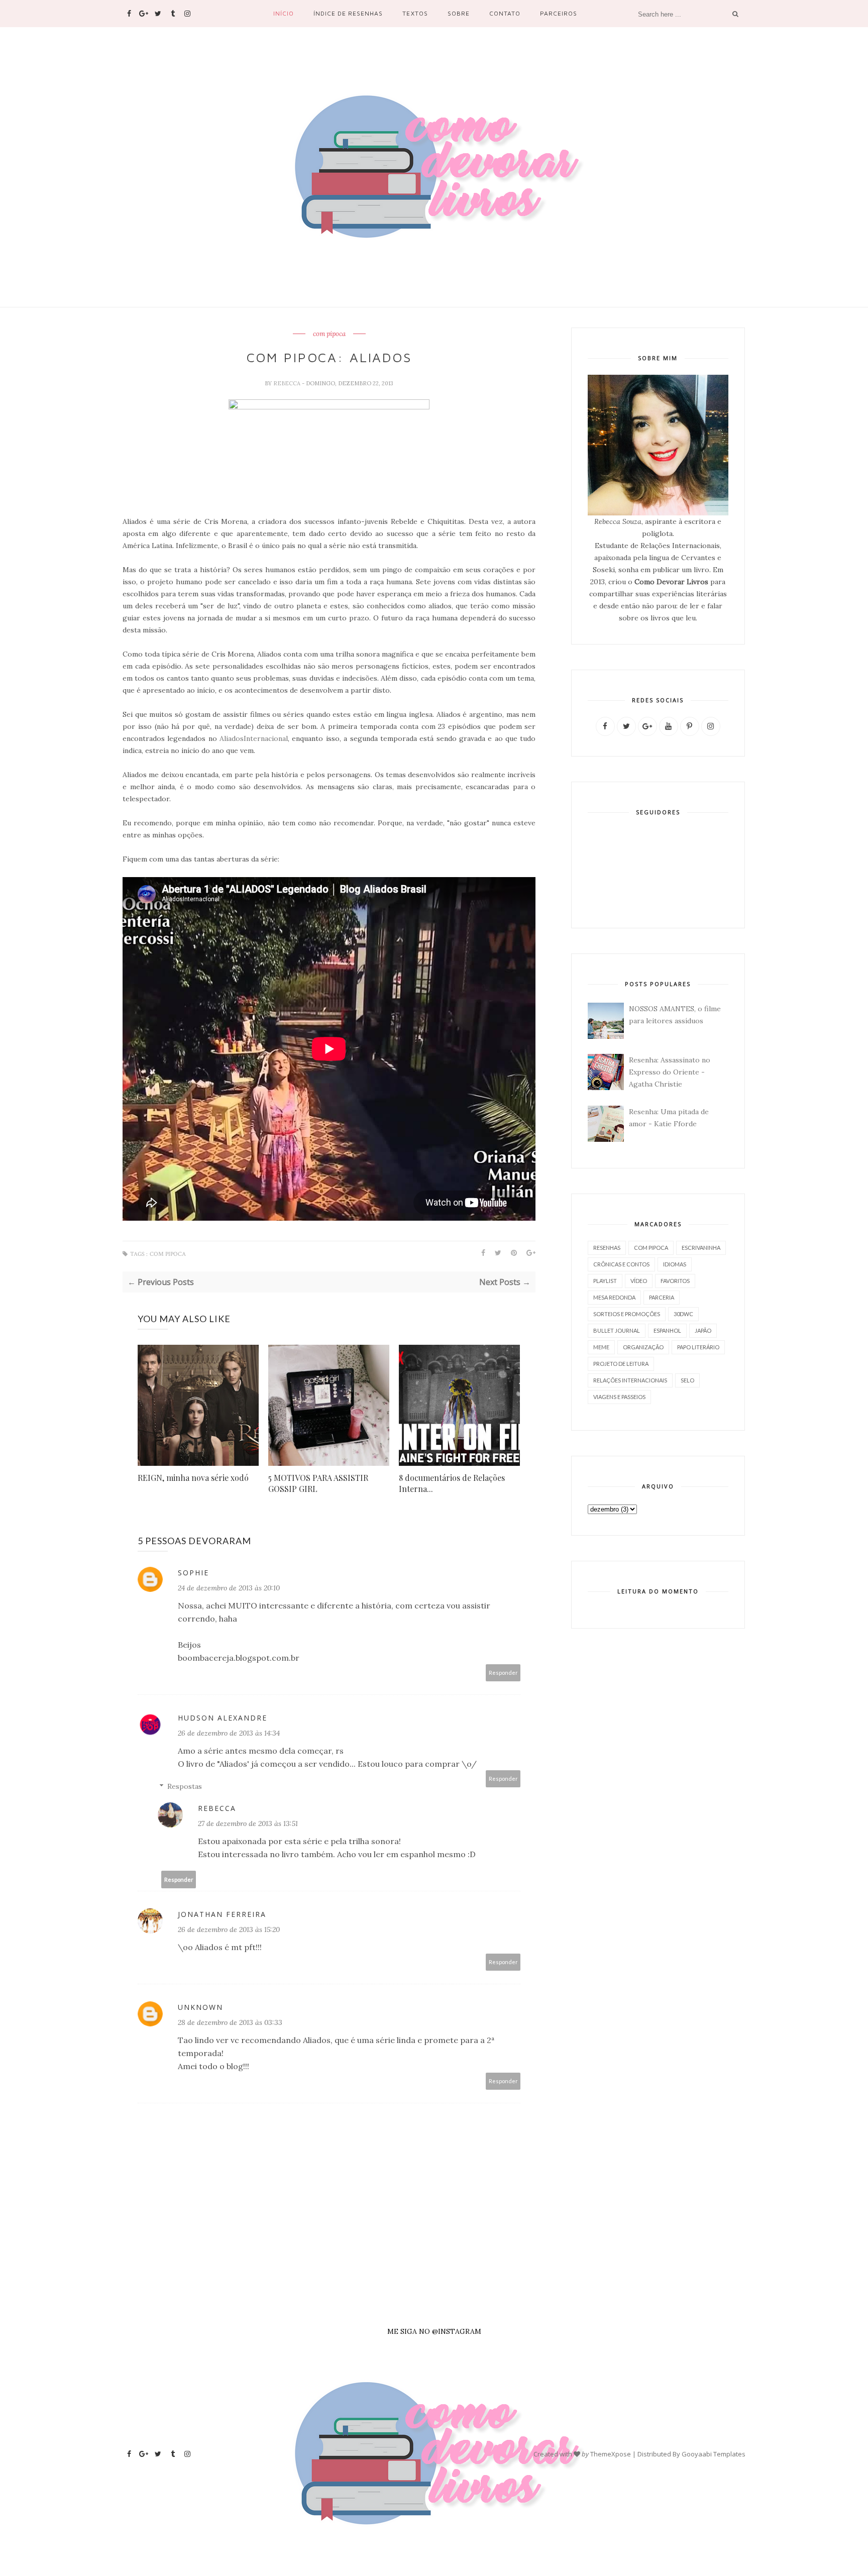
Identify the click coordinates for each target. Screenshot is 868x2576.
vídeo (639, 1281)
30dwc (683, 1314)
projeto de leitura (621, 1364)
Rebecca (288, 383)
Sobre (459, 13)
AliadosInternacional (254, 738)
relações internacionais (630, 1380)
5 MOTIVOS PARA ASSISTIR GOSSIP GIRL (318, 1483)
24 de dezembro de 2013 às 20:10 (229, 1588)
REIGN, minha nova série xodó (193, 1478)
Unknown (200, 2007)
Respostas (185, 1786)
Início (284, 13)
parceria (662, 1297)
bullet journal (617, 1330)
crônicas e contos (621, 1264)
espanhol (667, 1330)
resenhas (607, 1248)
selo (687, 1380)
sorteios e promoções (627, 1314)
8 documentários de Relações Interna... (452, 1483)
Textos (415, 13)
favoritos (675, 1281)
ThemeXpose (611, 2454)
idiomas (675, 1264)
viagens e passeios (619, 1397)
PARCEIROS (559, 13)
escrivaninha (701, 1248)
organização (643, 1347)
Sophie (193, 1573)
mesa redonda (614, 1297)
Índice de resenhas (348, 13)
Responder (503, 1673)
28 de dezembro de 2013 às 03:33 (230, 2022)
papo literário (698, 1347)
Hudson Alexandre (223, 1718)
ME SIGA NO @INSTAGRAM (434, 2331)
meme (601, 1347)
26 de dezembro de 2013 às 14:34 (229, 1733)
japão (703, 1330)
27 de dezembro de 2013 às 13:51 (248, 1823)
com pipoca (329, 334)
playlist (605, 1281)
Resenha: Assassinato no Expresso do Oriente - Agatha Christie (670, 1072)
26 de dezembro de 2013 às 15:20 (229, 1929)
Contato (505, 13)
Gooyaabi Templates (714, 2454)
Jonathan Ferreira (222, 1914)
